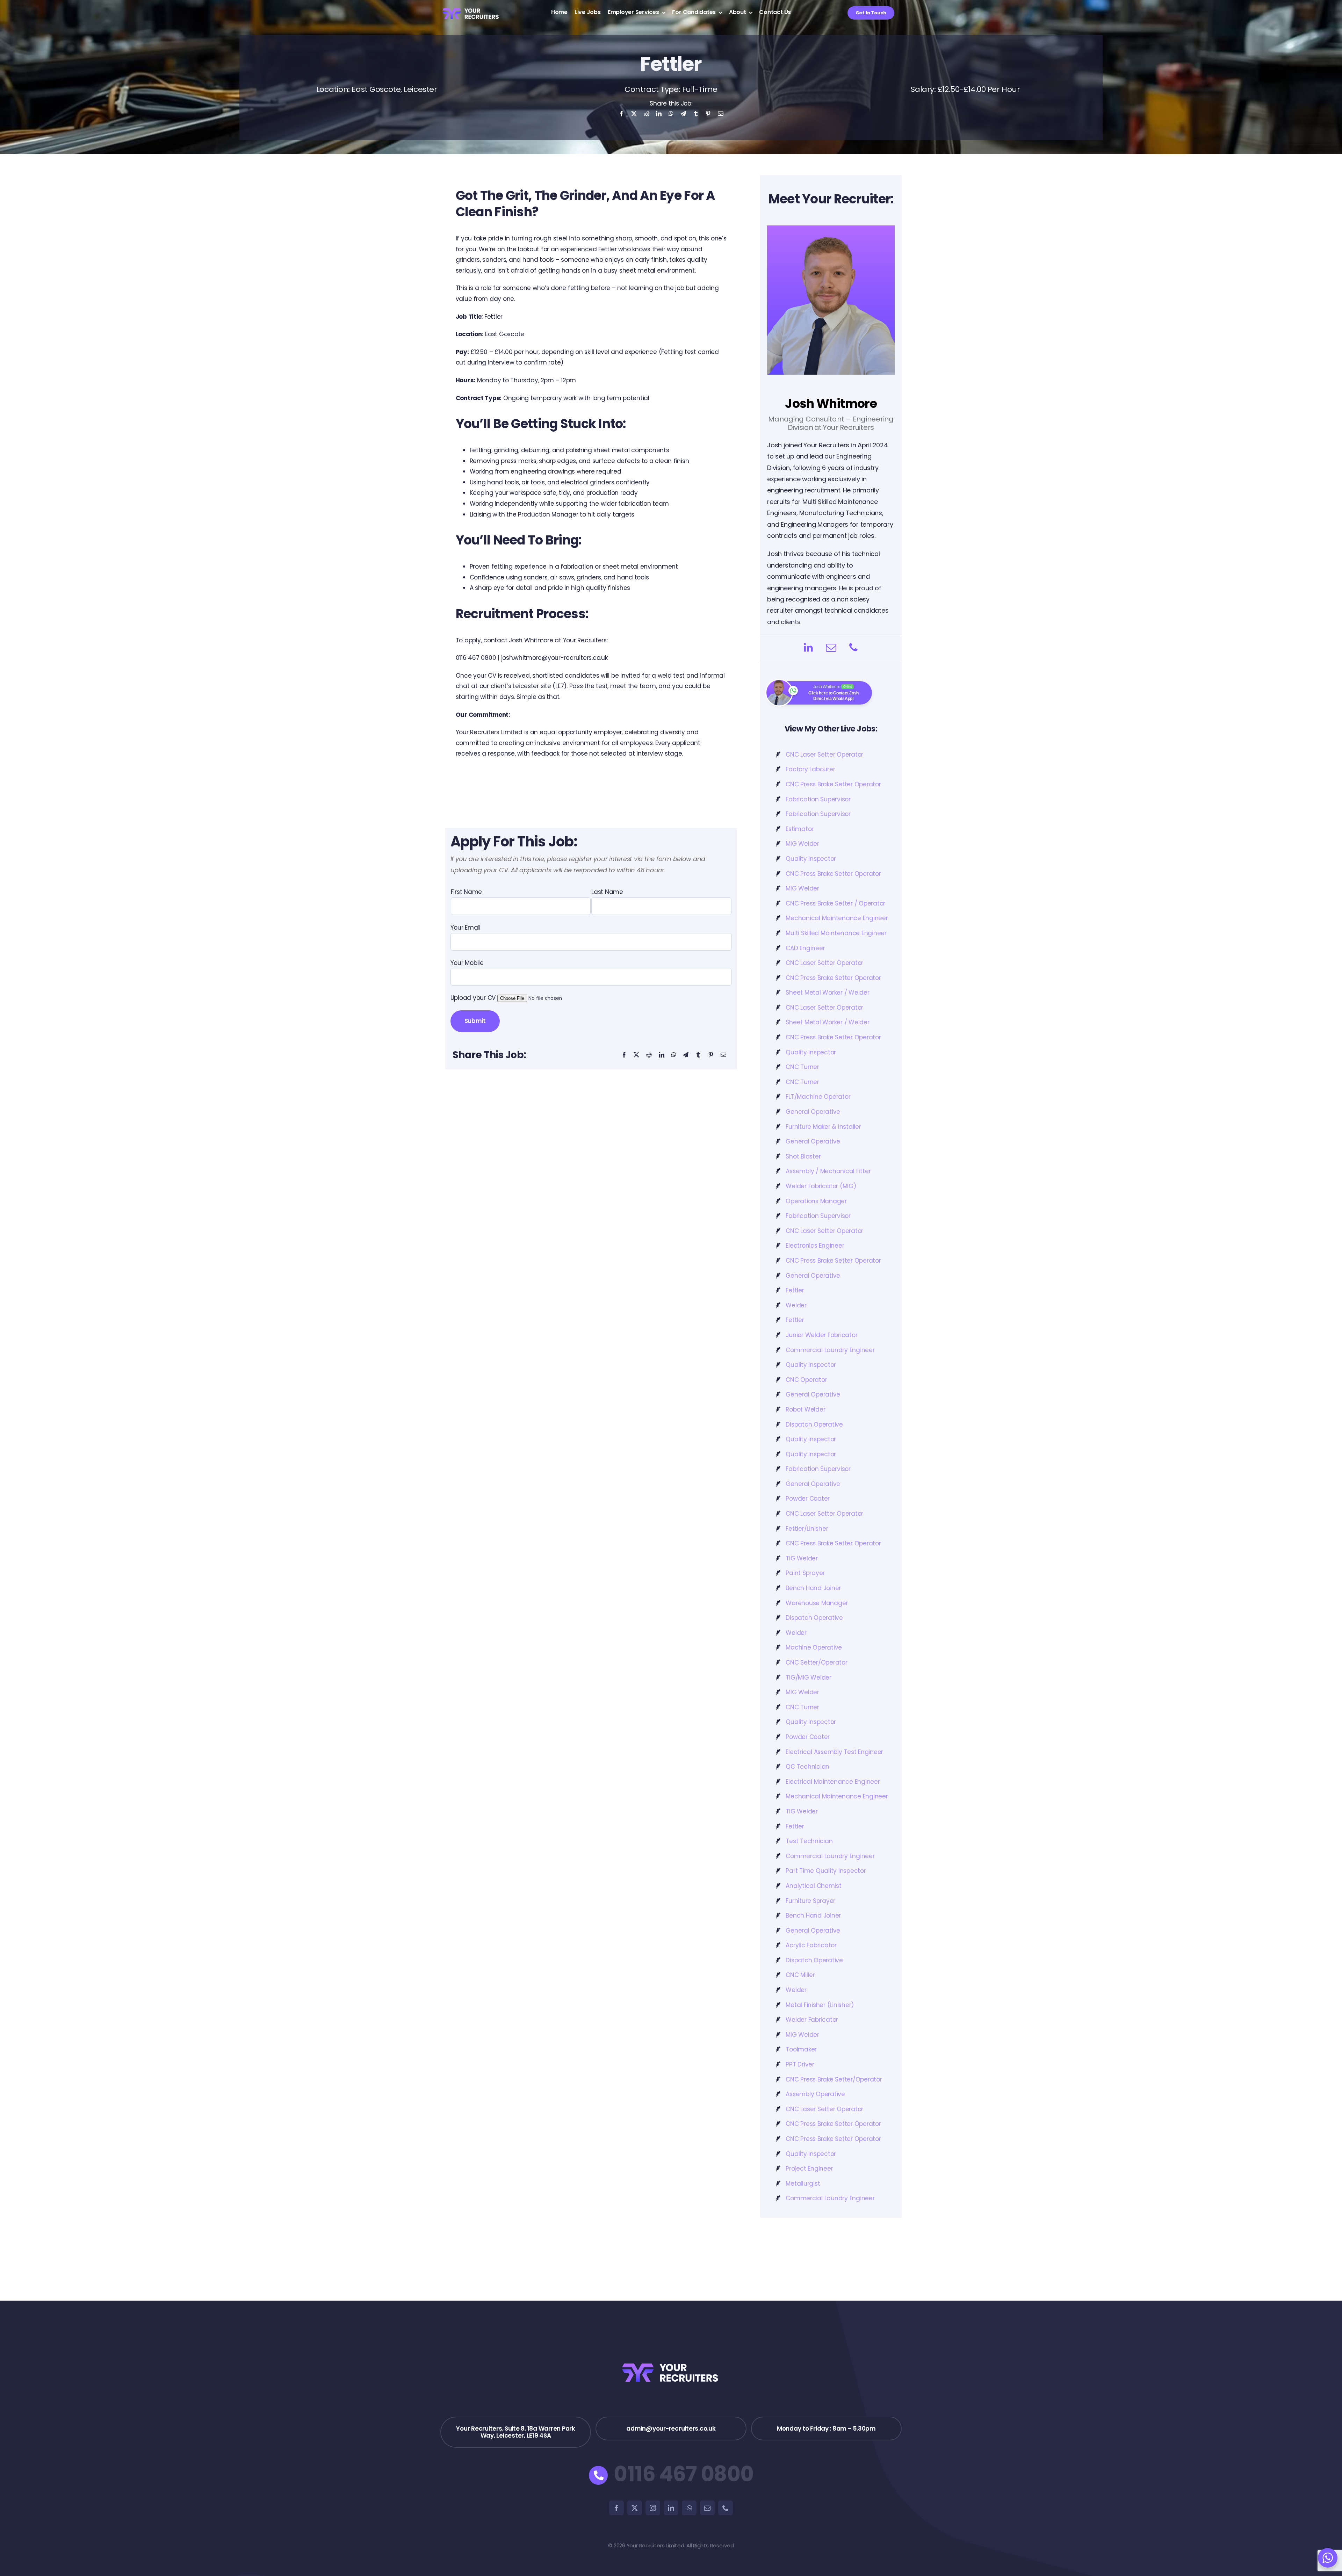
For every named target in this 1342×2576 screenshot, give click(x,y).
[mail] (707, 2508)
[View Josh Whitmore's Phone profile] (854, 647)
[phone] (726, 2508)
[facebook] (616, 2508)
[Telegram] (683, 116)
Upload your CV (474, 998)
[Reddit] (647, 116)
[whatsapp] (689, 2508)
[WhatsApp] (671, 116)
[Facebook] (621, 116)
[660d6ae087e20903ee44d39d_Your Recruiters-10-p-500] (471, 7)
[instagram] (653, 2508)
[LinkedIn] (659, 116)
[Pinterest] (708, 116)
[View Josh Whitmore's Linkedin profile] (808, 647)
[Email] (721, 116)
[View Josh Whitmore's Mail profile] (831, 647)
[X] (634, 116)
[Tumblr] (696, 116)
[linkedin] (671, 2508)
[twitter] (635, 2508)
